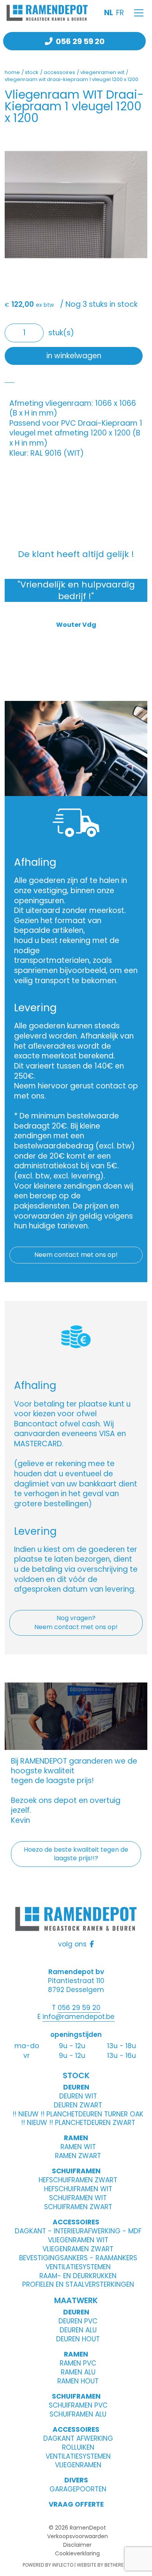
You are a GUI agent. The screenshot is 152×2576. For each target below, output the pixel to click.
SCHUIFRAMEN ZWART (78, 2207)
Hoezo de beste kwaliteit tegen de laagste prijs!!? (76, 1854)
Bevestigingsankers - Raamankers (78, 2258)
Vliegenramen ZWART (78, 2249)
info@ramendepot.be (79, 2017)
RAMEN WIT (78, 2147)
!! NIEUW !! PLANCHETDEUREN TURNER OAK (78, 2114)
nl (109, 13)
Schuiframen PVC (78, 2405)
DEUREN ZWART (78, 2105)
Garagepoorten (78, 2489)
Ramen (76, 2354)
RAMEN (76, 2138)
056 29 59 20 (80, 41)
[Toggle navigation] (139, 13)
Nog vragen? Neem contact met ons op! (76, 1622)
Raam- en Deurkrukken (78, 2276)
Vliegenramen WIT (78, 2240)
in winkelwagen (74, 356)
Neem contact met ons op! (76, 1255)
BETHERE (114, 2565)
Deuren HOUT (78, 2339)
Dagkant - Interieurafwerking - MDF (78, 2231)
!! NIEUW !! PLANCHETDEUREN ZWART (78, 2123)
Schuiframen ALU (78, 2414)
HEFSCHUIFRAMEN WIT (78, 2189)
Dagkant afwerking (78, 2438)
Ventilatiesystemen (78, 2267)
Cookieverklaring (77, 2553)
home (12, 72)
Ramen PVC (78, 2363)
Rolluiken (78, 2447)
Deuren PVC (78, 2321)
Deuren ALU (78, 2330)
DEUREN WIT (78, 2096)
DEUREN (76, 2087)
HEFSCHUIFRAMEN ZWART (78, 2180)
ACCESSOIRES (76, 2222)
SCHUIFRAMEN (76, 2171)
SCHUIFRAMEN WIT (78, 2198)
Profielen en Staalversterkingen (78, 2284)
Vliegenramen (78, 2465)
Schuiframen (76, 2396)
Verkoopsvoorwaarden (78, 2536)
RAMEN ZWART (78, 2156)
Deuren (76, 2312)
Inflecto (63, 2565)
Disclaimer (77, 2545)
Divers (76, 2480)
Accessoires (76, 2429)
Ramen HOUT (78, 2381)
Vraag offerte (76, 2504)
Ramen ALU (78, 2372)
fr (120, 13)
